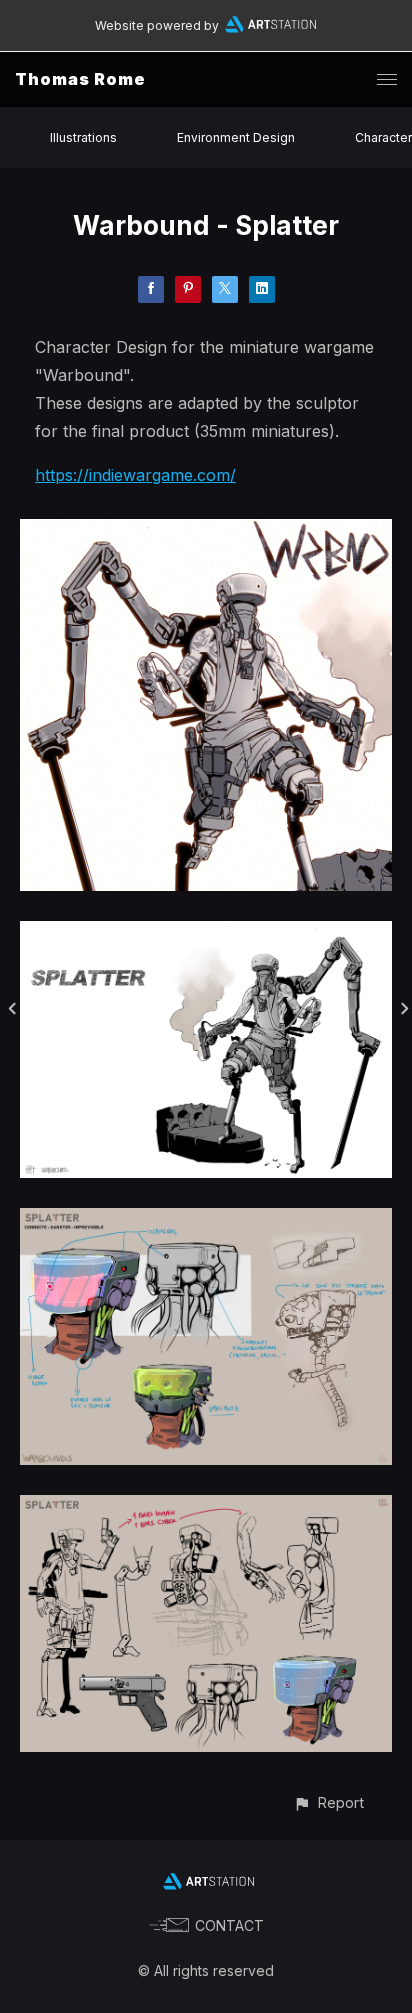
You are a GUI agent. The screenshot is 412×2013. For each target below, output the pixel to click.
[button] (328, 1802)
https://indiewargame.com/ (135, 475)
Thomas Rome (80, 79)
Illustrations (83, 137)
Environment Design (236, 137)
